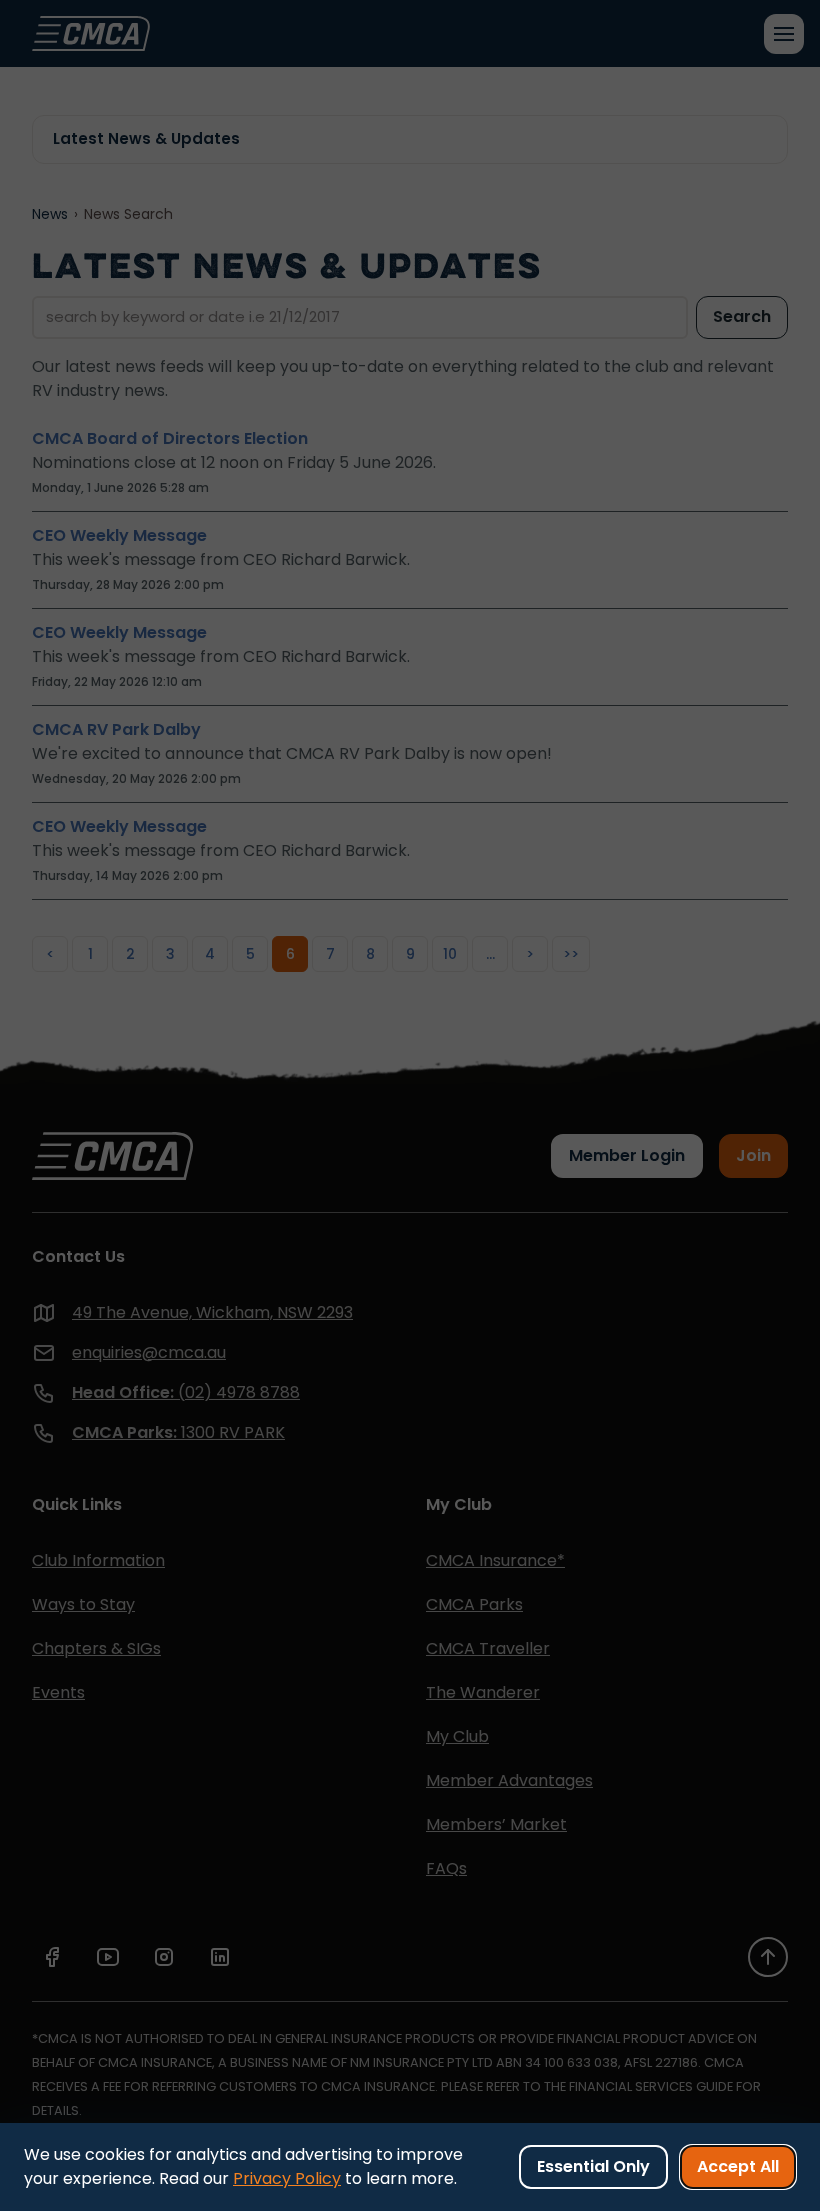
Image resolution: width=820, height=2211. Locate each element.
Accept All (738, 2166)
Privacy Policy (287, 2178)
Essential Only (593, 2166)
